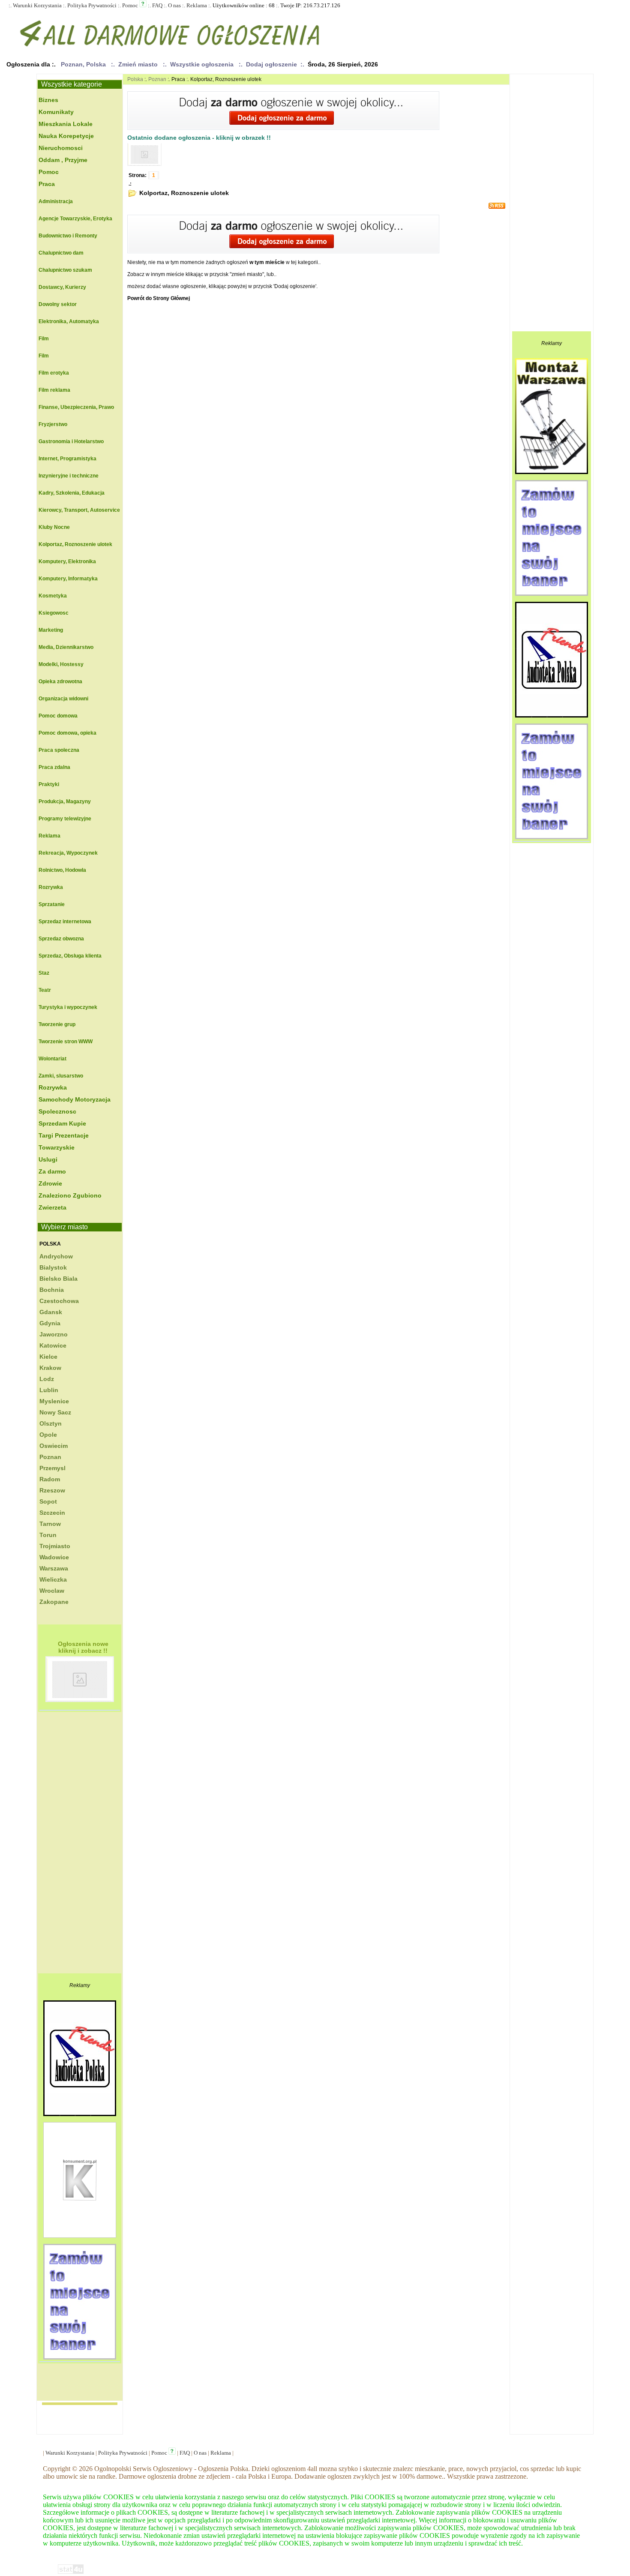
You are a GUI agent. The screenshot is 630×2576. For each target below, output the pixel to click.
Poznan (157, 79)
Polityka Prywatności (92, 5)
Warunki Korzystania (37, 5)
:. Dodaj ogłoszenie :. (271, 64)
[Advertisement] (72, 1845)
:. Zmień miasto (136, 64)
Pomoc (130, 5)
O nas (174, 5)
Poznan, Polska (83, 64)
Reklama (197, 5)
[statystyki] (71, 2573)
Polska (50, 1244)
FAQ (157, 5)
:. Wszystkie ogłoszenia (200, 64)
